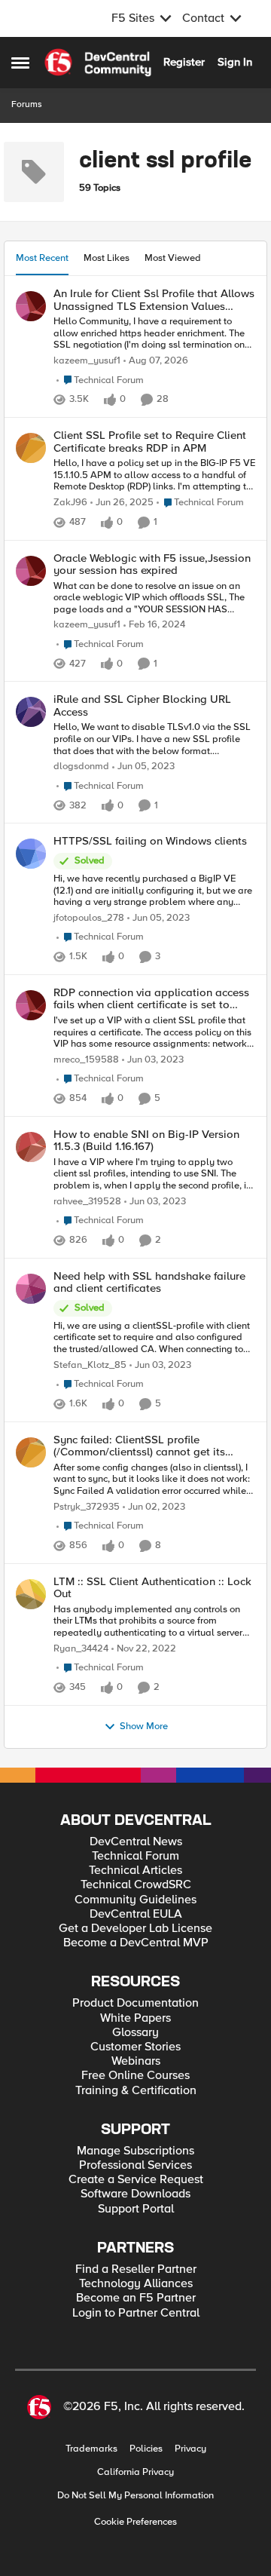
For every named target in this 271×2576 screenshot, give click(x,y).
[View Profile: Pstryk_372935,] (31, 1452)
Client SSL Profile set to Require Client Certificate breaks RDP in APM (150, 442)
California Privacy (135, 2472)
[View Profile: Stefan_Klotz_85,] (31, 1289)
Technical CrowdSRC (136, 1885)
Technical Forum (135, 1856)
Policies (146, 2449)
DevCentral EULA (136, 1914)
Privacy (190, 2449)
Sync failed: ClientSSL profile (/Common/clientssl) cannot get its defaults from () (139, 1446)
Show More (144, 1727)
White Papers (135, 2018)
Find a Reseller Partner (136, 2269)
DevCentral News (136, 1842)
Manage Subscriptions (135, 2151)
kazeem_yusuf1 (87, 361)
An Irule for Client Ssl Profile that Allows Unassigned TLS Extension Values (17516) (154, 300)
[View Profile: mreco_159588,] (31, 1005)
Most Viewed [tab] (173, 258)
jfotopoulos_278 (89, 918)
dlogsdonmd (81, 767)
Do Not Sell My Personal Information (135, 2496)
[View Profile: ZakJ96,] (31, 448)
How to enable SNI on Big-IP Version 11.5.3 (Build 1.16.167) (146, 1141)
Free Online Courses (135, 2076)
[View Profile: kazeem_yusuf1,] (31, 306)
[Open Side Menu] (20, 63)
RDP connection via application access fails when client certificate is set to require (151, 999)
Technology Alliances (136, 2284)
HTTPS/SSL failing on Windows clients (150, 841)
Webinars (136, 2061)
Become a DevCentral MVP (136, 1943)
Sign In (235, 62)
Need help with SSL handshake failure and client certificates (149, 1282)
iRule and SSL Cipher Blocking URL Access (142, 705)
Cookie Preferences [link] (135, 2522)
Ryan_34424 (81, 1649)
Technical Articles (135, 1871)
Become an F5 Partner (136, 2298)
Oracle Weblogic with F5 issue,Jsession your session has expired (152, 564)
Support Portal (136, 2209)
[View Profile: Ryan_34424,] (31, 1594)
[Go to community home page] (98, 63)
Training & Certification (136, 2091)
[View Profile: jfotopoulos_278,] (31, 854)
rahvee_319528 (87, 1202)
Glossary (135, 2033)
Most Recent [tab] (42, 258)
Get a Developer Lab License (135, 1929)
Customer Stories (135, 2047)
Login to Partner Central (136, 2313)
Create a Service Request (136, 2180)
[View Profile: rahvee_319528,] (31, 1147)
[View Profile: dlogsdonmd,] (31, 712)
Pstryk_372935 (87, 1507)
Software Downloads (135, 2194)
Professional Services (135, 2165)
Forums (27, 104)
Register (184, 62)
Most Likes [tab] (107, 258)
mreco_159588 (86, 1060)
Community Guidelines (135, 1900)
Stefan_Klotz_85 (90, 1365)
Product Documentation (135, 2003)
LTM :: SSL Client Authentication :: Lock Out (152, 1588)
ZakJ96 (70, 503)
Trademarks (91, 2449)
